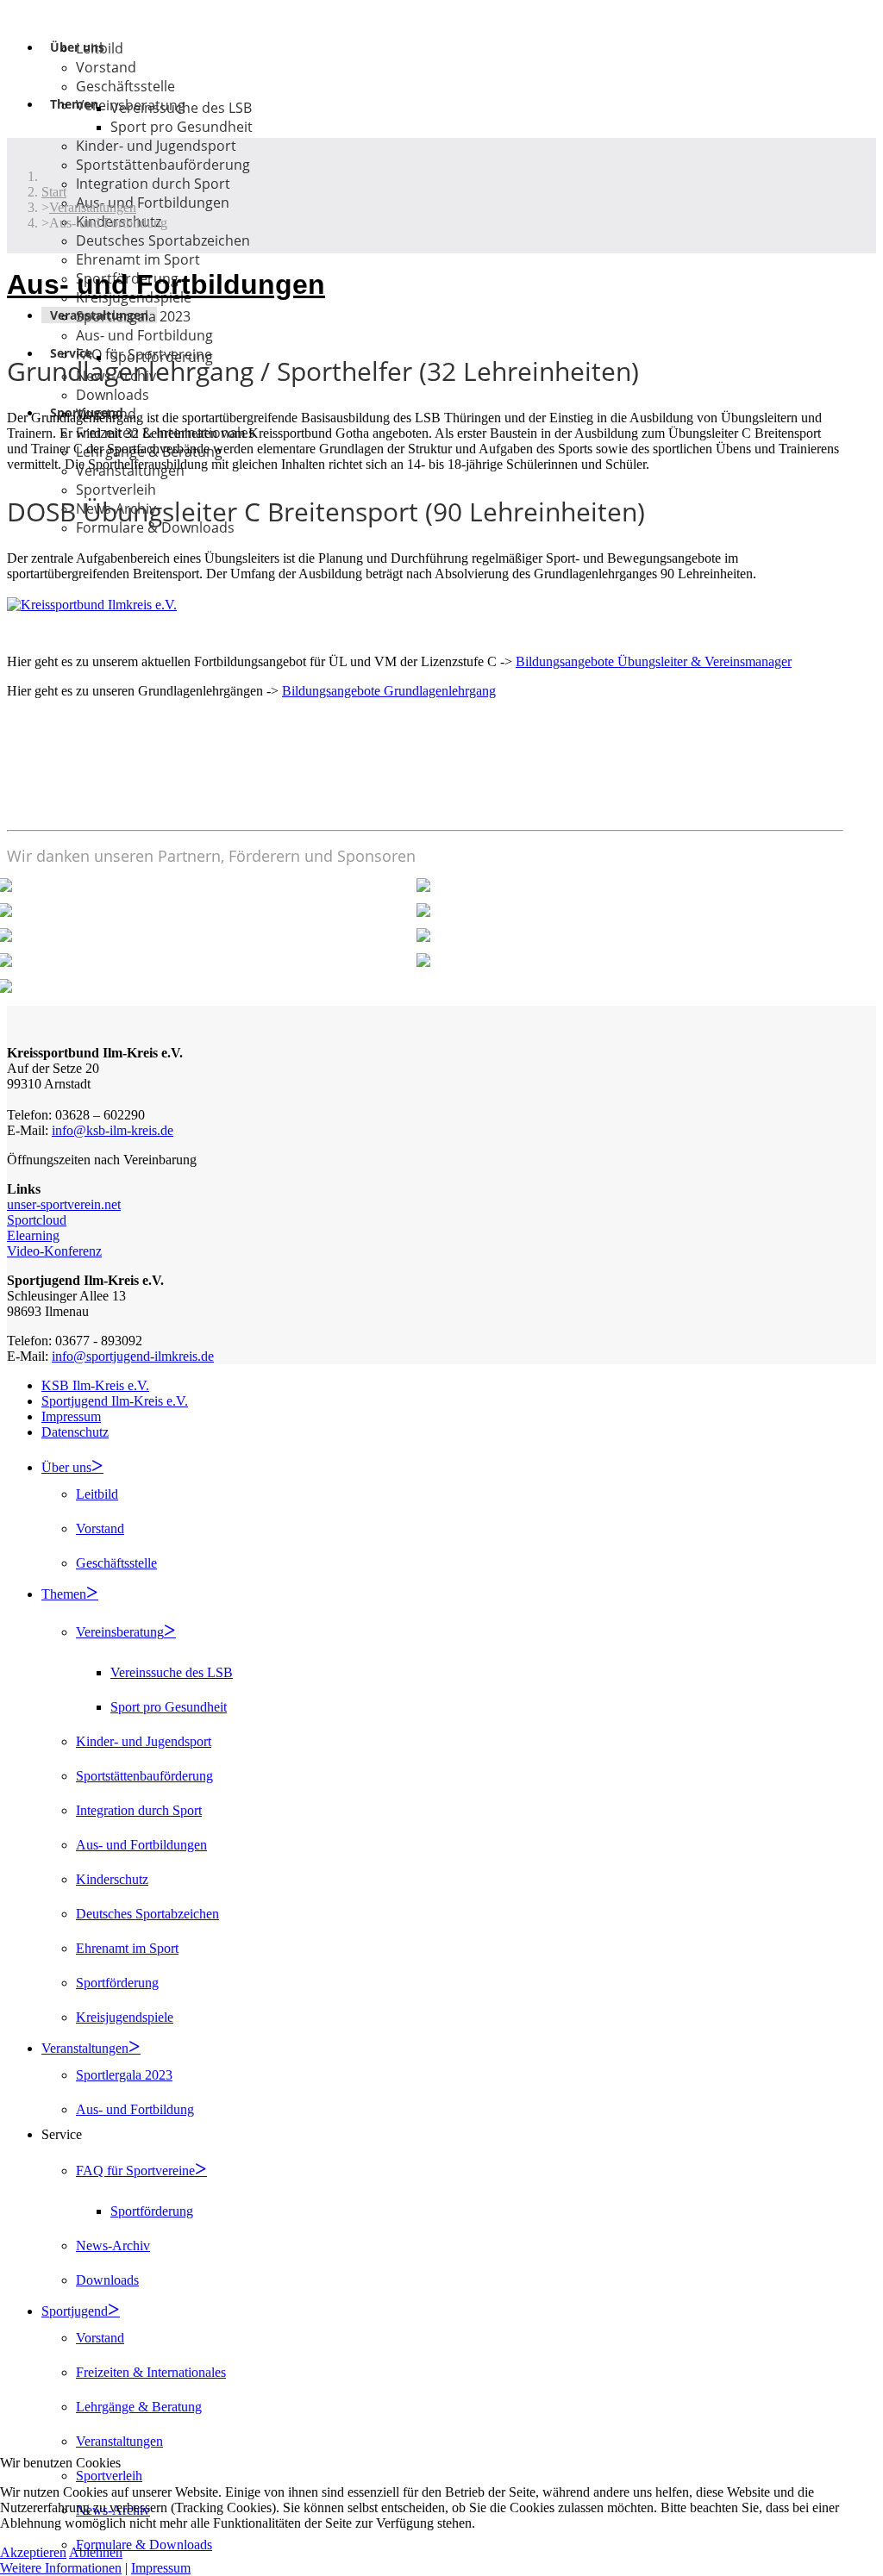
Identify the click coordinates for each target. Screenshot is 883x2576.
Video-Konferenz (54, 1251)
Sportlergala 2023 (133, 316)
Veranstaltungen (85, 2048)
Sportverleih (116, 490)
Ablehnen (96, 2552)
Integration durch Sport (153, 184)
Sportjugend (75, 2311)
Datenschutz (75, 1432)
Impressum (71, 1416)
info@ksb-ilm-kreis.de (113, 1130)
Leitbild (100, 48)
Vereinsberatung (120, 1632)
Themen (74, 104)
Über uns (66, 1467)
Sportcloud (37, 1220)
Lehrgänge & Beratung (139, 2407)
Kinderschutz (112, 1879)
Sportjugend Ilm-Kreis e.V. (115, 1401)
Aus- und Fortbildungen (153, 203)
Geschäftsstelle (125, 86)
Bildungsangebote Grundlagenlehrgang (389, 691)
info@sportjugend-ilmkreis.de (133, 1356)
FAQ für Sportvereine (135, 2171)
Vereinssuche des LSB (181, 108)
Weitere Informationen (61, 2568)
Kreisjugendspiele (125, 2017)
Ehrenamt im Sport (138, 259)
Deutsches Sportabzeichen (163, 240)
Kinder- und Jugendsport (156, 146)
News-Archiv (113, 2245)
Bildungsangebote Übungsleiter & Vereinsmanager (654, 661)
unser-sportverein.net (64, 1204)
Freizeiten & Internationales (151, 2372)
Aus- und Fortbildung (144, 335)
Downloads (113, 395)
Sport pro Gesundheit (182, 127)
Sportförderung (117, 1983)
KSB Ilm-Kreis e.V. (95, 1385)
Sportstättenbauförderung (163, 165)
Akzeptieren (33, 2552)
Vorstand (106, 67)
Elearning (33, 1235)
